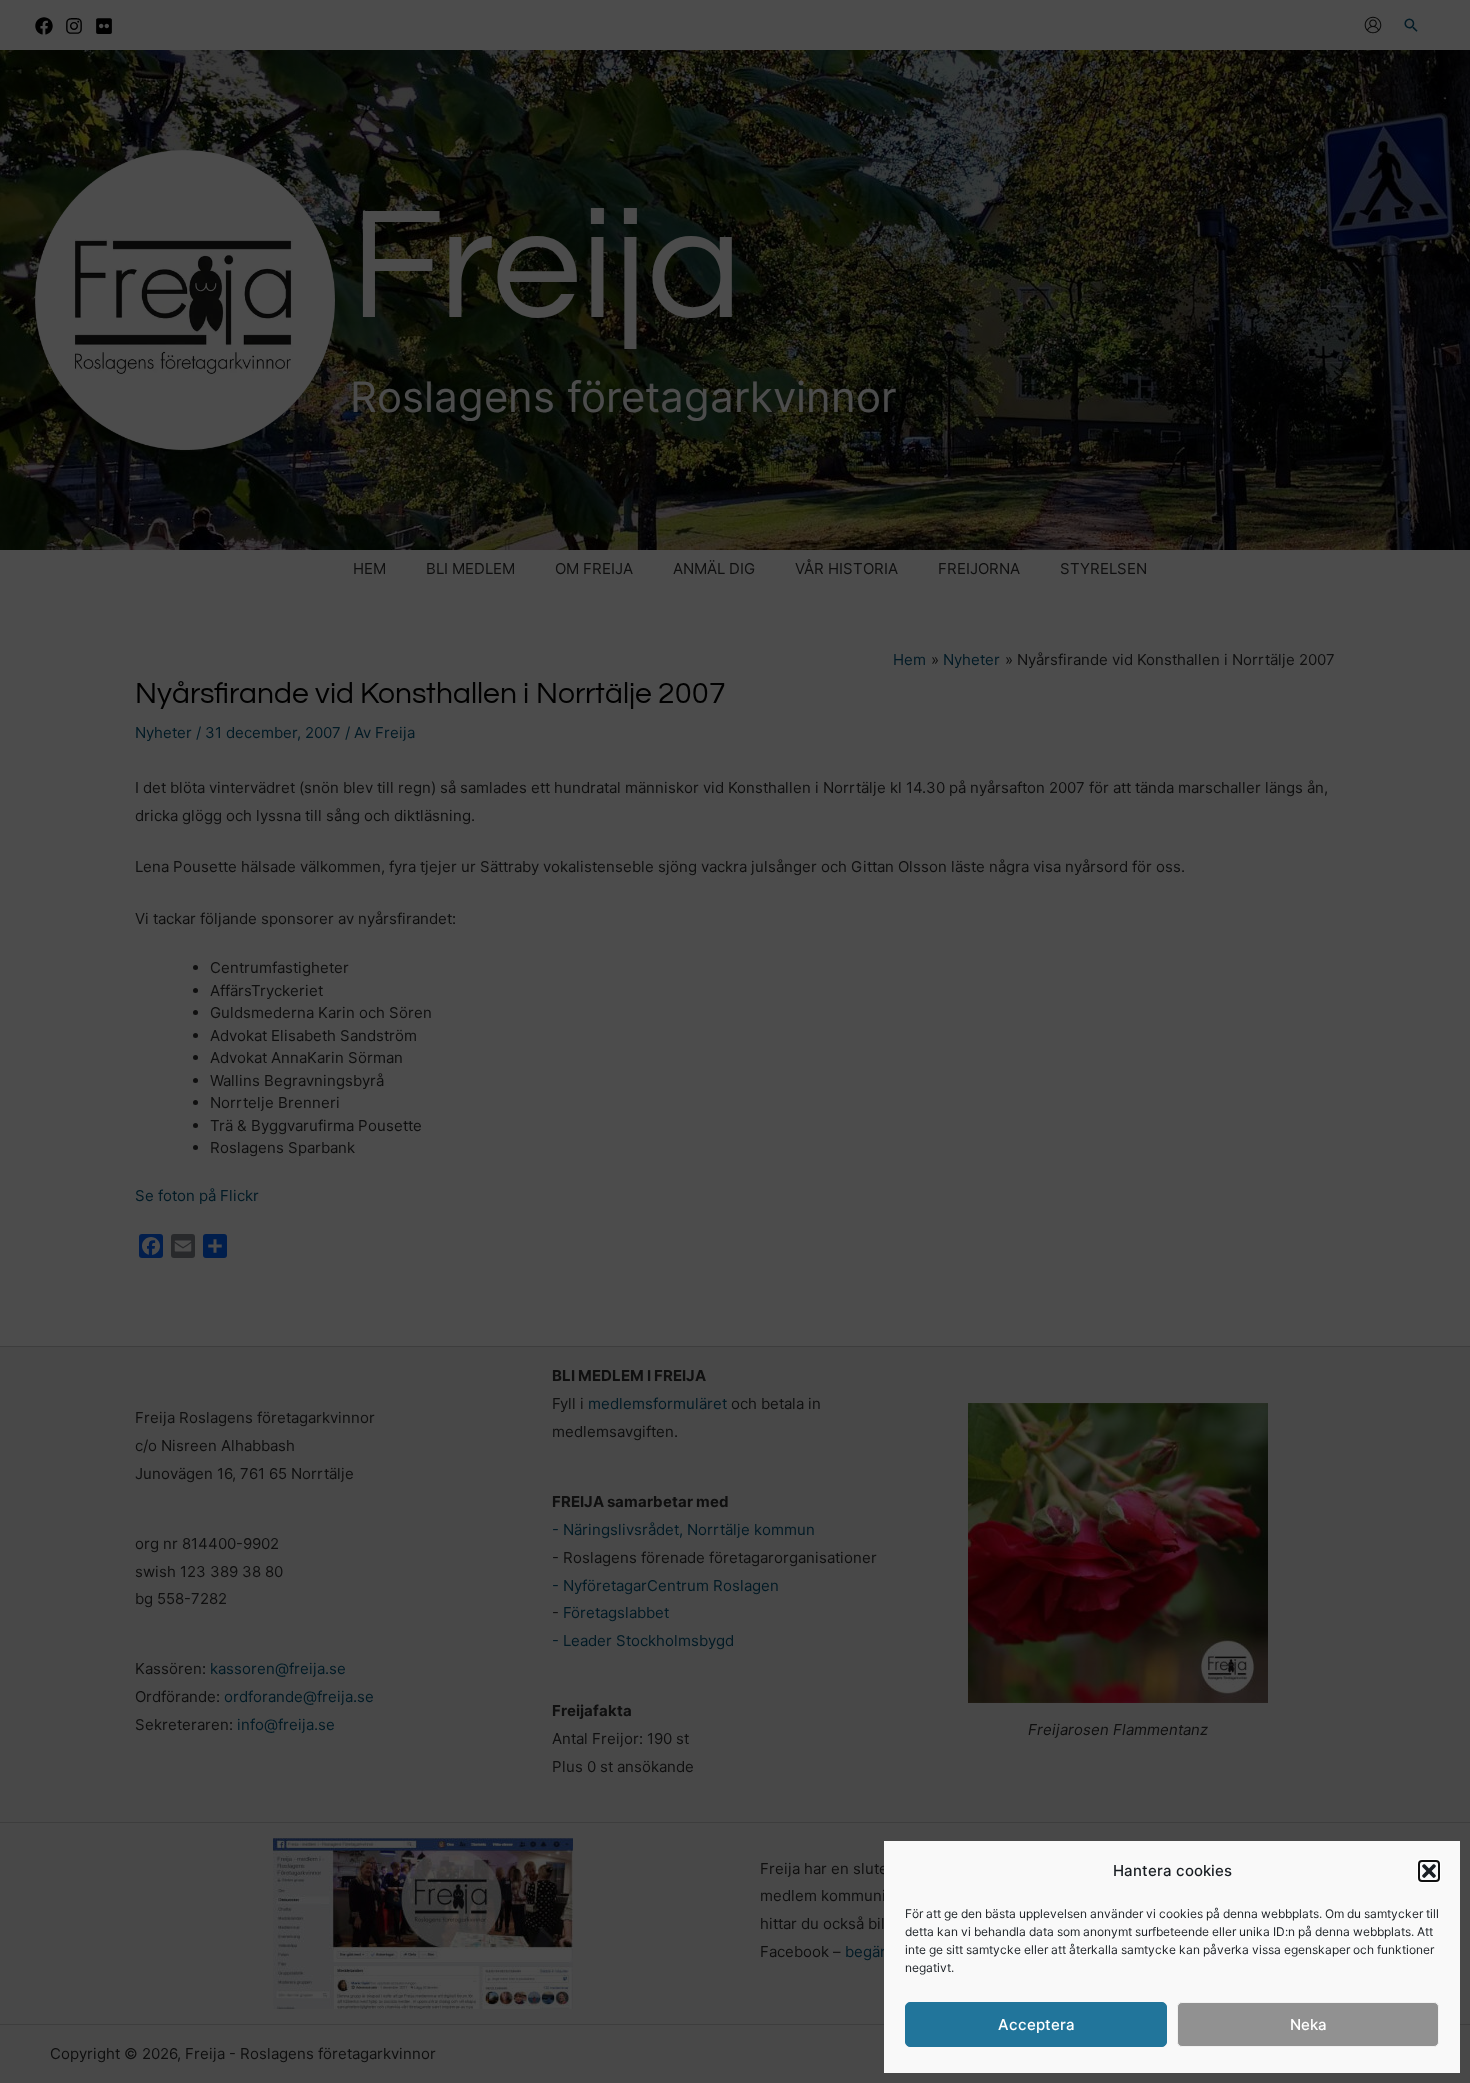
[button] (1429, 1871)
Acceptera (1036, 2024)
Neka (1308, 2024)
